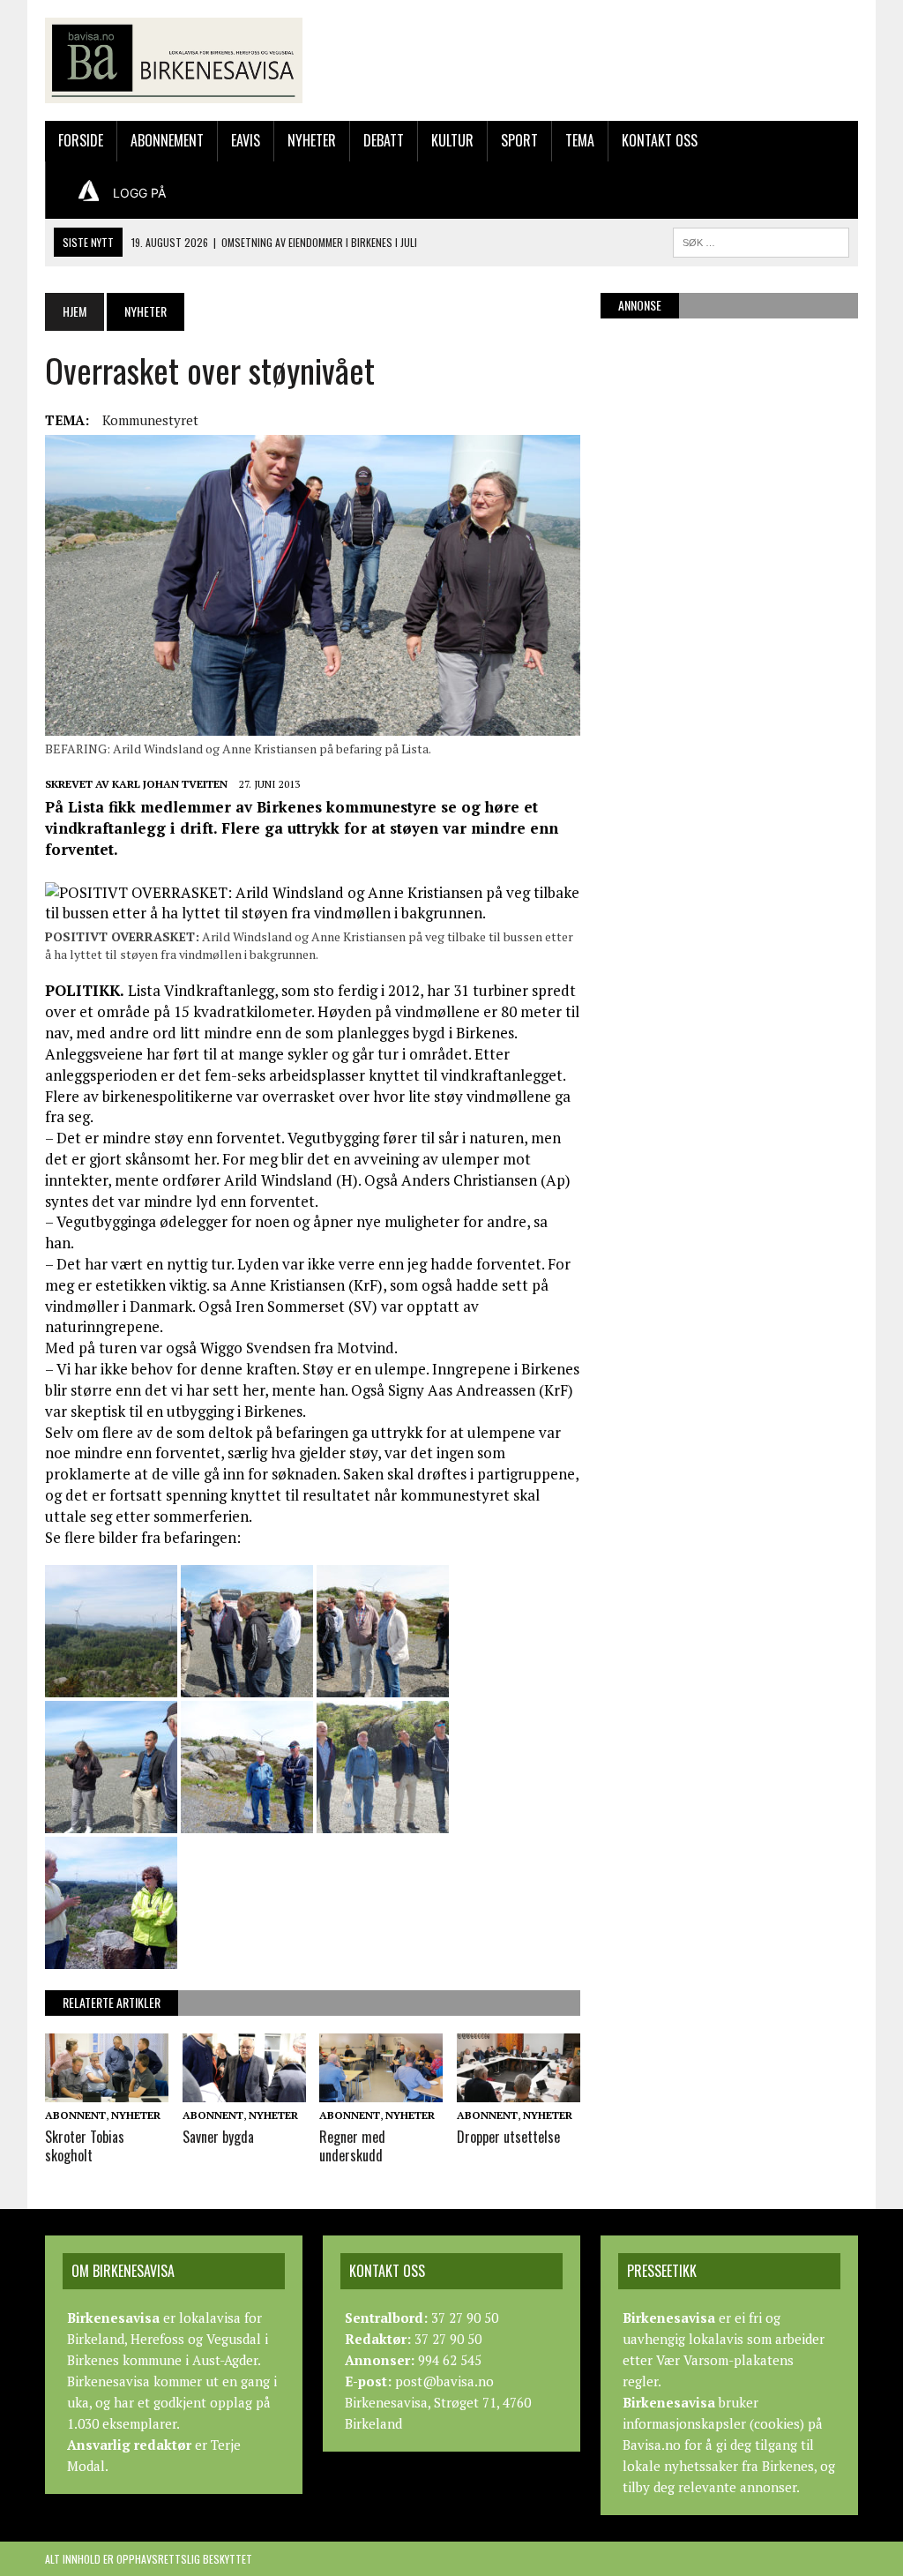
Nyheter (312, 140)
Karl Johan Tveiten (170, 784)
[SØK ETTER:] (761, 240)
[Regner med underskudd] (381, 2091)
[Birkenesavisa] (174, 60)
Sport (519, 140)
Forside (81, 140)
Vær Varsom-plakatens (725, 2360)
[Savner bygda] (244, 2091)
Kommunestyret (150, 420)
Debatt (384, 140)
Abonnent (75, 2115)
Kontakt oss (660, 140)
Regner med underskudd (352, 2146)
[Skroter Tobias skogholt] (107, 2091)
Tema (580, 140)
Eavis (246, 140)
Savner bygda (218, 2137)
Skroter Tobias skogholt (85, 2146)
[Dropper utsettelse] (519, 2091)
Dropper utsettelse (508, 2137)
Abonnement (167, 140)
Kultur (452, 140)
